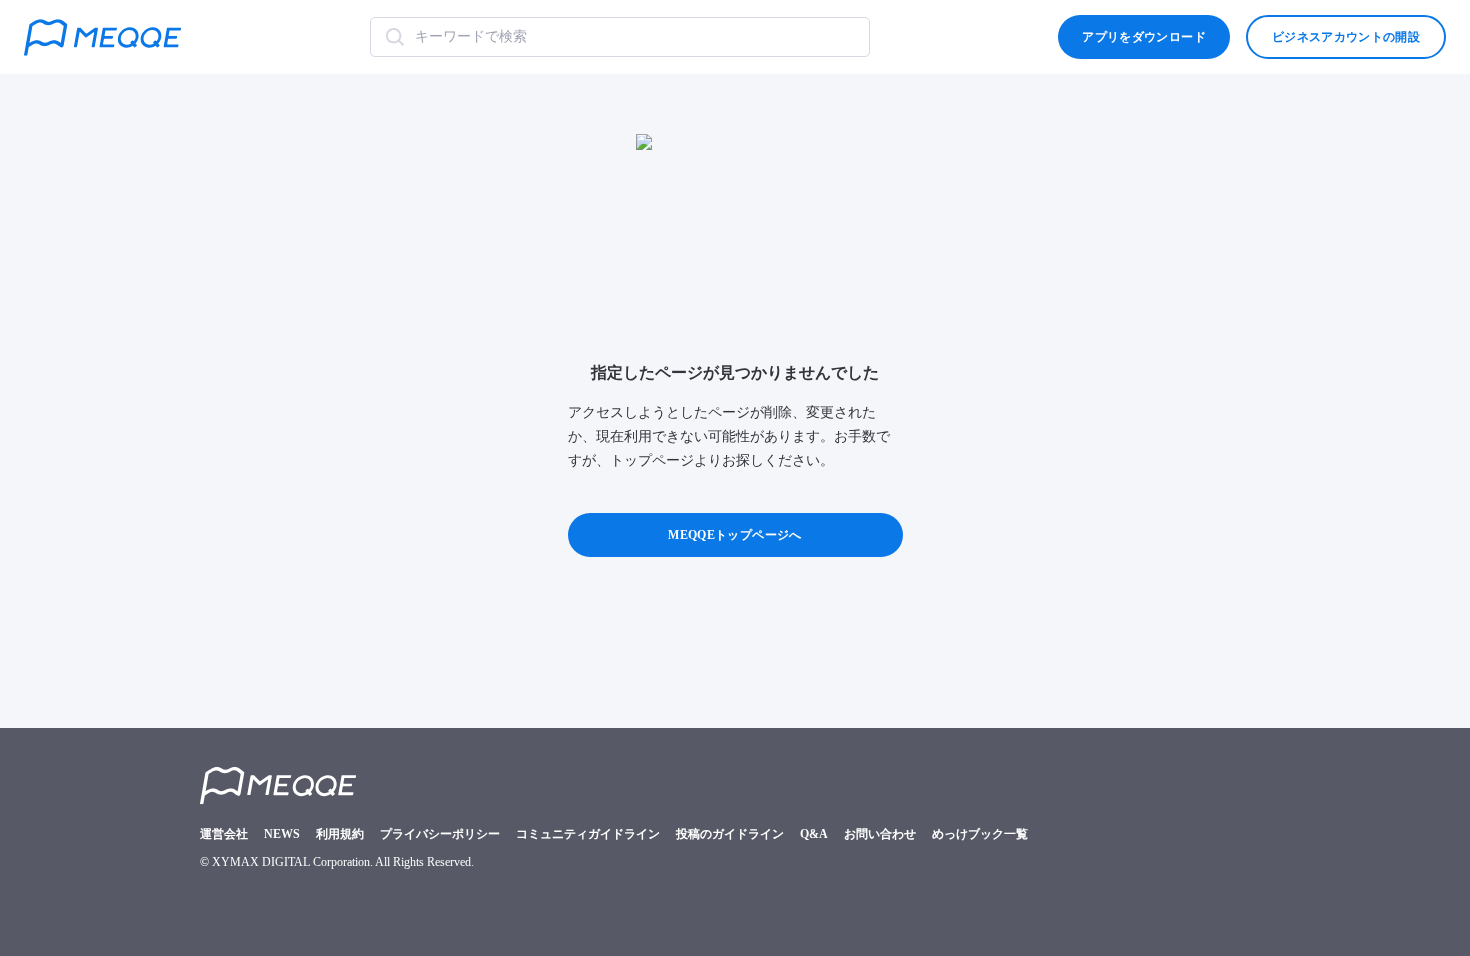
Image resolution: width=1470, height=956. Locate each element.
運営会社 (224, 834)
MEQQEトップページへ (734, 535)
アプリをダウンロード (1143, 37)
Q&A (814, 834)
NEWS (282, 834)
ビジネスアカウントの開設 (1346, 37)
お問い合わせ (880, 834)
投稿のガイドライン (730, 834)
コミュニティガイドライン (588, 834)
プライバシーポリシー (440, 834)
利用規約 (340, 834)
